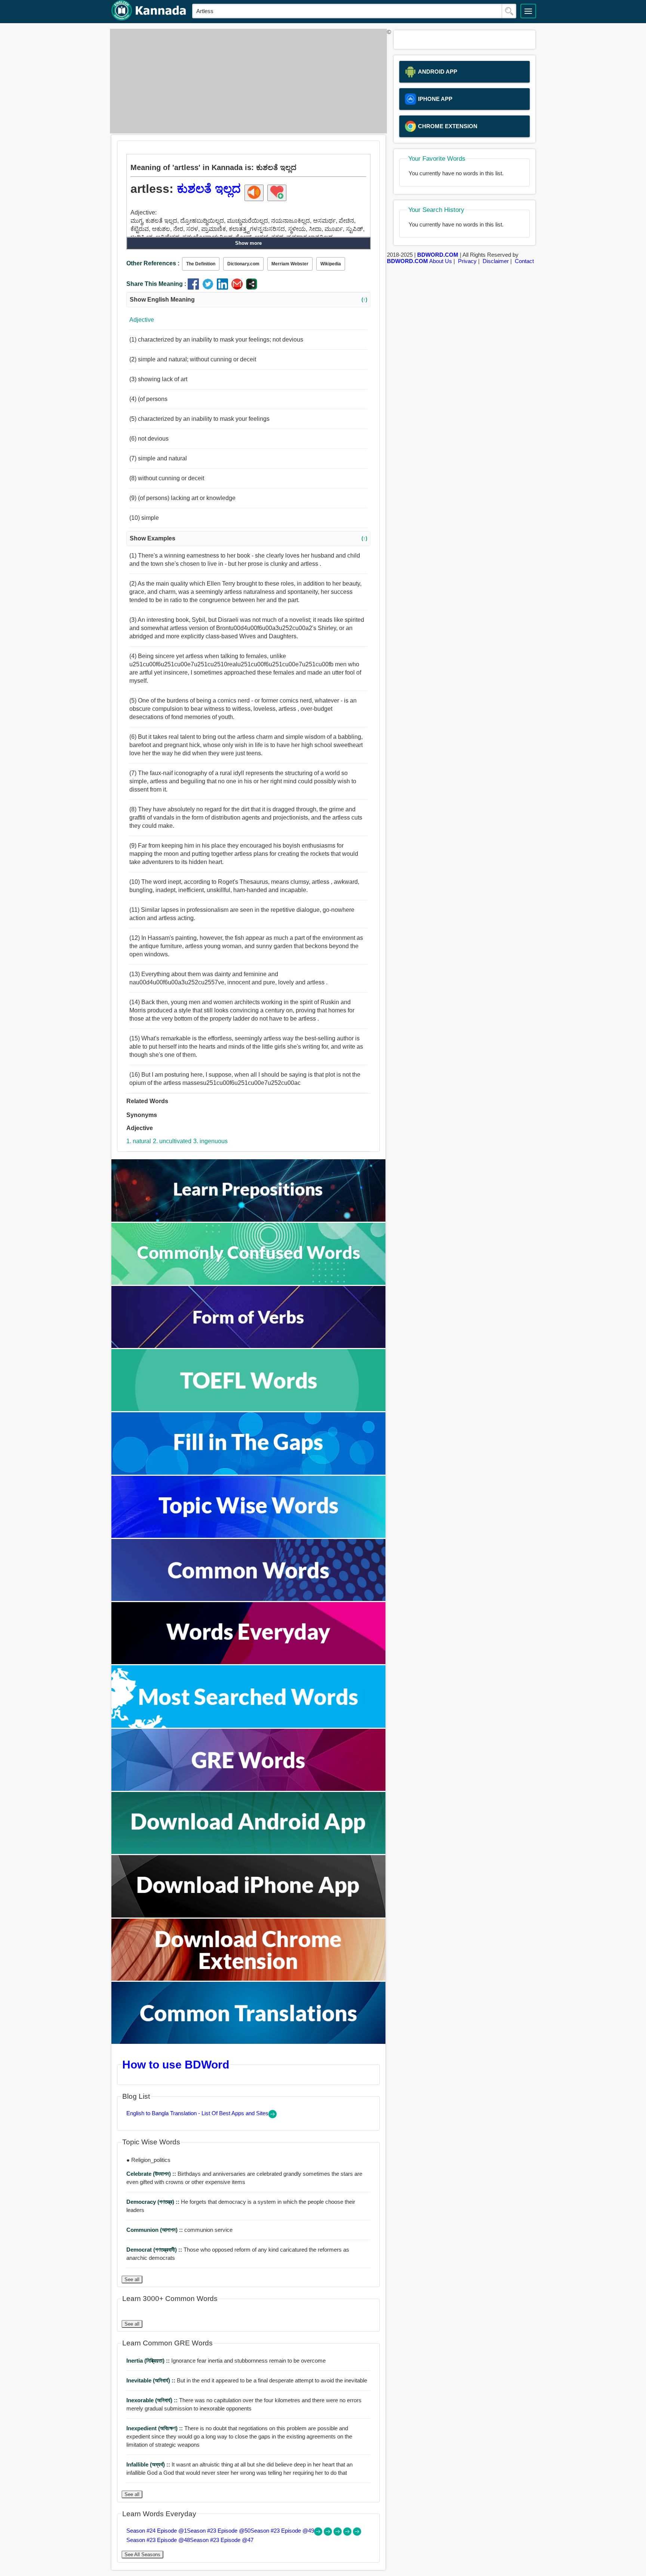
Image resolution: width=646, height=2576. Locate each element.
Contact (524, 261)
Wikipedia (331, 264)
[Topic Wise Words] (249, 1536)
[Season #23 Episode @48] (348, 2534)
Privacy (467, 261)
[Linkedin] (224, 288)
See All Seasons (142, 2555)
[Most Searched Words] (249, 1726)
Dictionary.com (243, 264)
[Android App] (249, 1852)
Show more (248, 243)
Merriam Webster (290, 264)
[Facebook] (195, 288)
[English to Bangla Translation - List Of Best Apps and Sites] (273, 2116)
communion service (179, 2230)
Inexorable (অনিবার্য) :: (153, 2400)
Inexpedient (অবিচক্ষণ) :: (155, 2428)
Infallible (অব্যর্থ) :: (149, 2464)
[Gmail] (239, 288)
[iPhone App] (249, 1915)
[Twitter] (210, 288)
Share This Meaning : (156, 284)
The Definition (201, 264)
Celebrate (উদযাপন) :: (152, 2174)
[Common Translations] (249, 2042)
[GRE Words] (249, 1789)
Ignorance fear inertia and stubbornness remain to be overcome (226, 2361)
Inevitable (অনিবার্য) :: (152, 2380)
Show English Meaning (248, 300)
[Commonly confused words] (249, 1283)
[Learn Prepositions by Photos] (249, 1220)
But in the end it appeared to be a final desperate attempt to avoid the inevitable (247, 2380)
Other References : (153, 263)
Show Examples (248, 538)
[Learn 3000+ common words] (249, 1599)
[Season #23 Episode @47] (357, 2534)
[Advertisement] (246, 81)
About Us (441, 261)
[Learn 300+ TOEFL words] (249, 1409)
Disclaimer (496, 261)
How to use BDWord (176, 2064)
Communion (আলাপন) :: (155, 2230)
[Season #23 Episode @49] (338, 2534)
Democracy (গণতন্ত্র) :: (154, 2202)
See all (132, 2279)
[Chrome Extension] (249, 1979)
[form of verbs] (249, 1346)
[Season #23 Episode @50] (329, 2534)
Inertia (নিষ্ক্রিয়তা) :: (149, 2361)
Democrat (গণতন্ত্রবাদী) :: (155, 2250)
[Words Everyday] (249, 1662)
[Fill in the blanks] (249, 1473)
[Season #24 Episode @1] (319, 2534)
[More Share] (252, 288)
